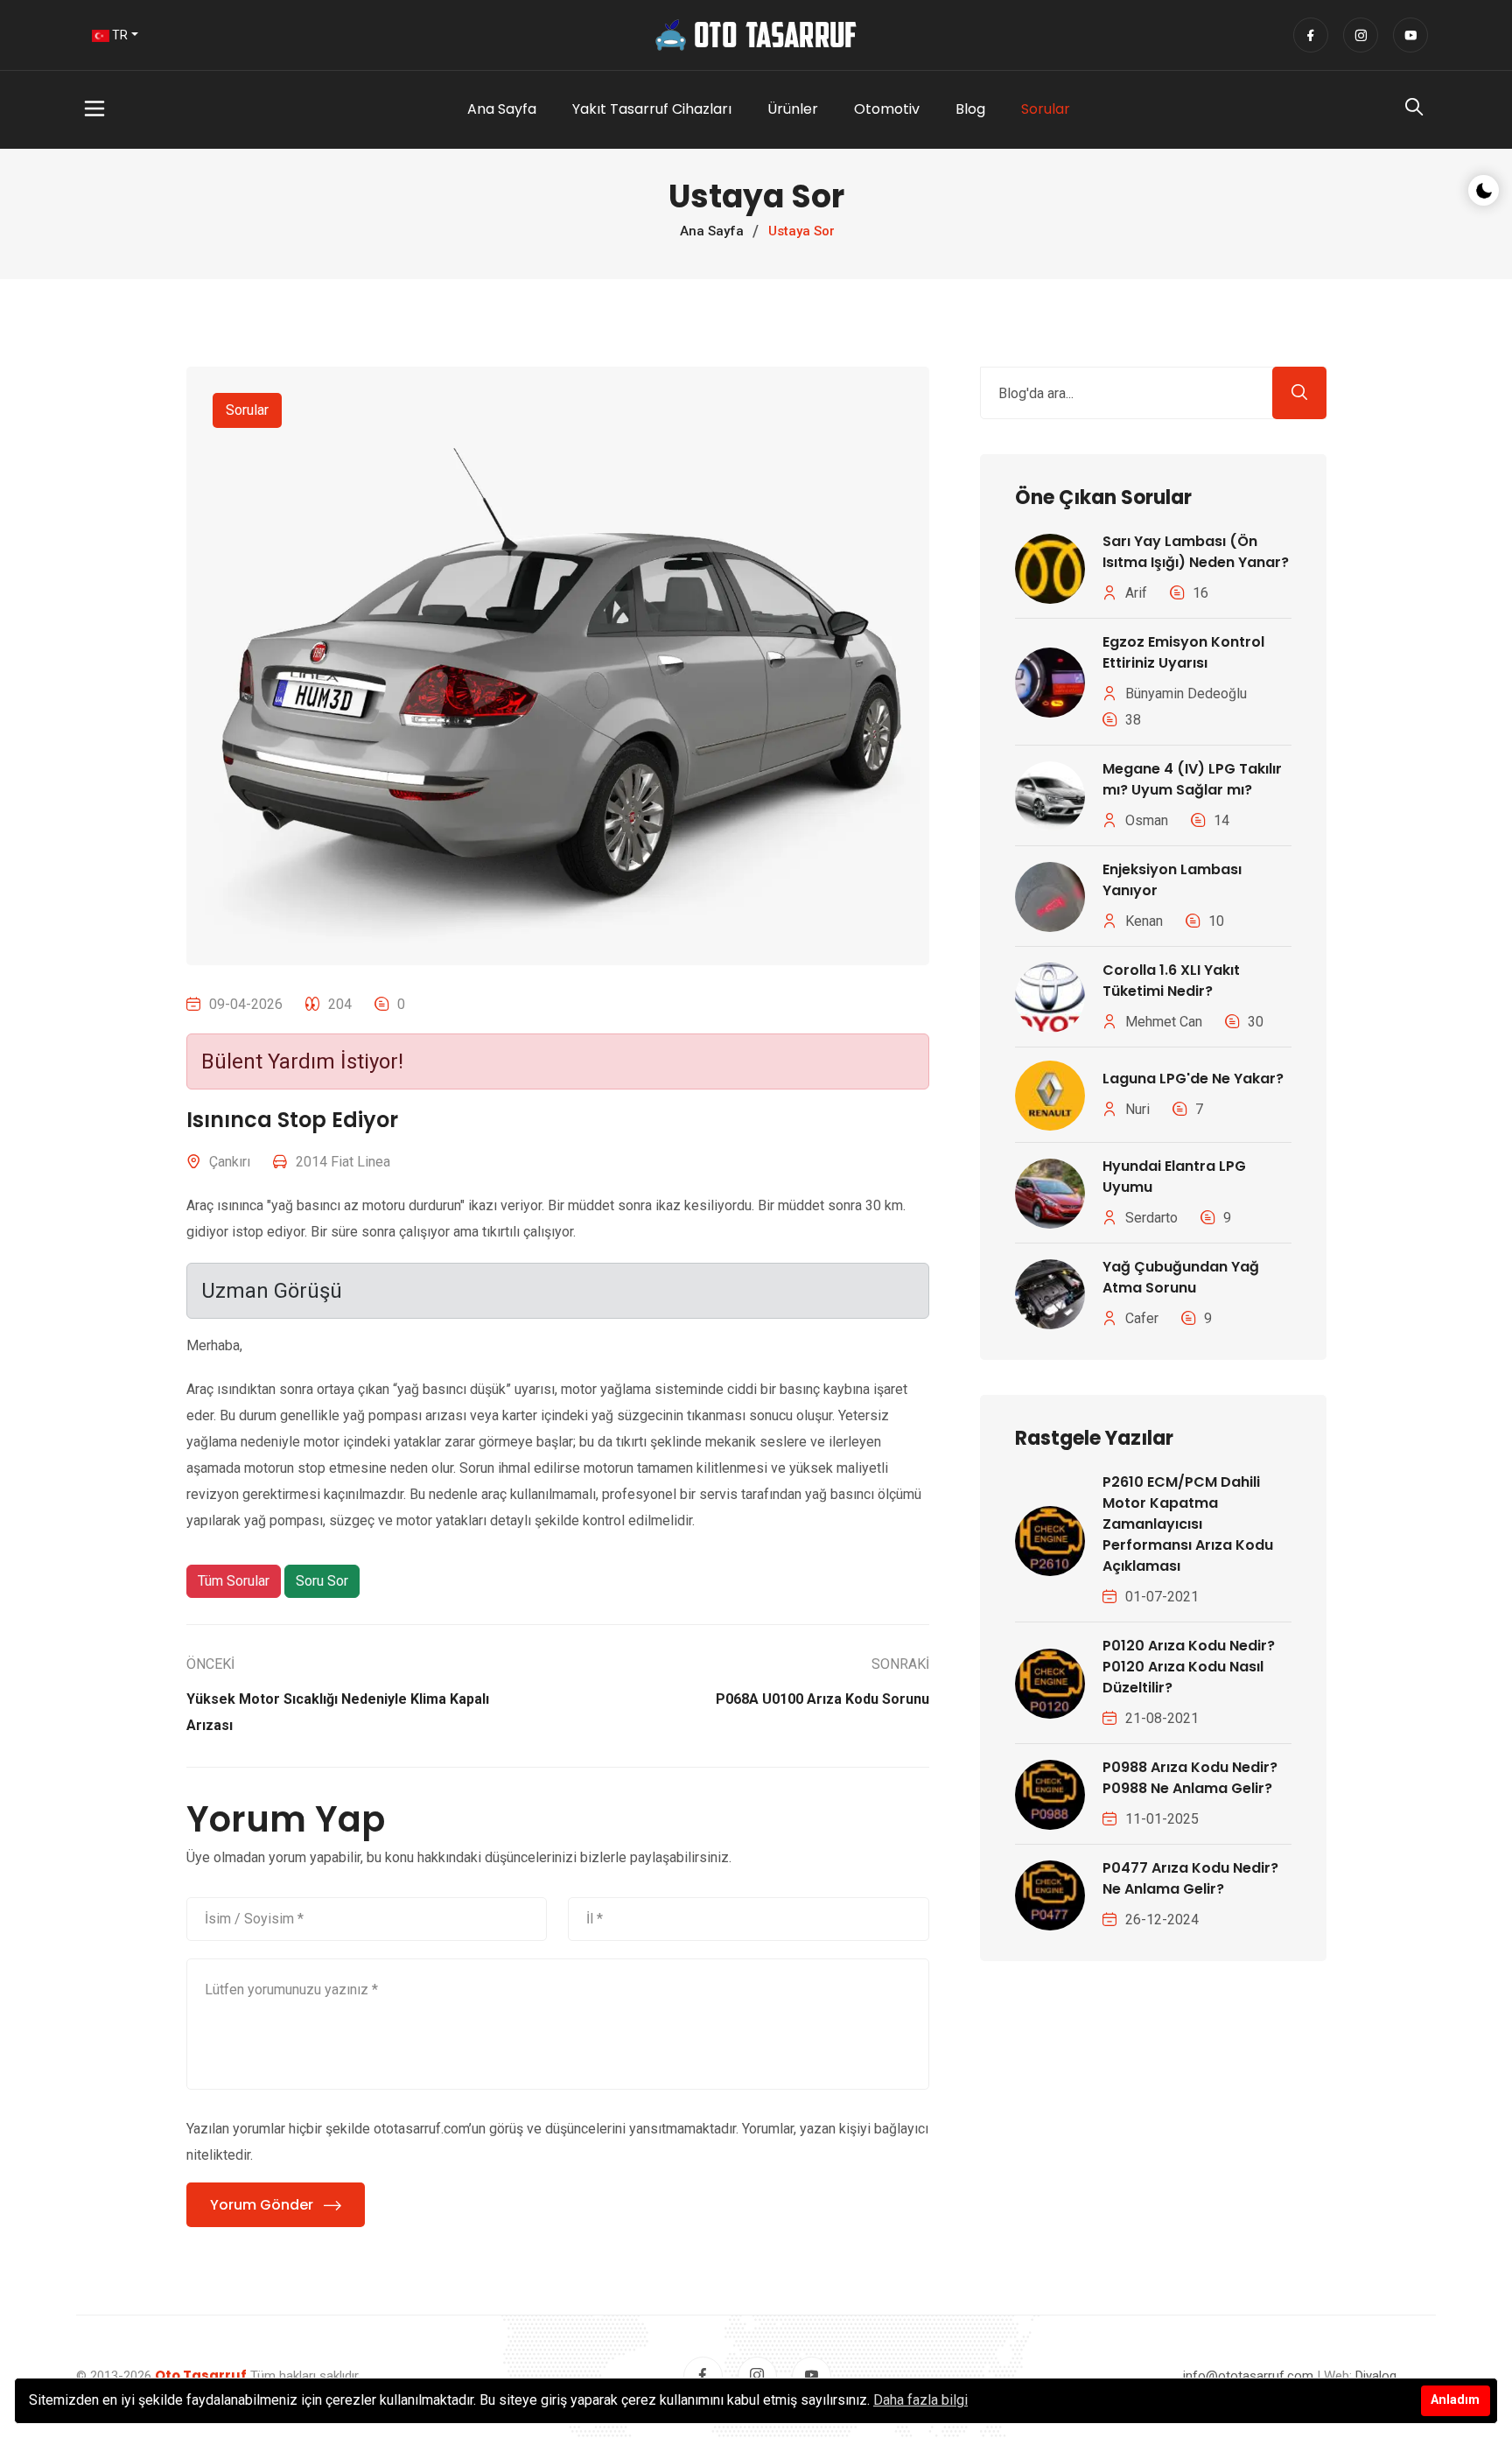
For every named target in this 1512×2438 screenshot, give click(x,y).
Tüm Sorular (234, 1581)
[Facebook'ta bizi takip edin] (1311, 35)
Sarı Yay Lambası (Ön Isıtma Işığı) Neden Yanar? (1196, 552)
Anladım (1455, 2400)
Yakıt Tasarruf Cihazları (652, 109)
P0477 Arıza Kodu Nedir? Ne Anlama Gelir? (1190, 1878)
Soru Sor (322, 1581)
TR (119, 35)
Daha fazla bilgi (920, 2400)
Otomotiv (887, 109)
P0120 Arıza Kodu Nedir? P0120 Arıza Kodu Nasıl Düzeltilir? (1189, 1667)
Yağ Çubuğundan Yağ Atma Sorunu (1181, 1277)
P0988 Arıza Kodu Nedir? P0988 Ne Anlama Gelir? (1190, 1778)
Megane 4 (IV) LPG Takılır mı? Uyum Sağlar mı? (1192, 779)
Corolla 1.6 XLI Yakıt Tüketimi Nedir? (1171, 981)
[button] (171, 109)
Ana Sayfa (502, 109)
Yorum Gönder (262, 2205)
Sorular (1046, 109)
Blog (970, 109)
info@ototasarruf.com (1248, 2376)
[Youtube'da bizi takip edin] (1410, 35)
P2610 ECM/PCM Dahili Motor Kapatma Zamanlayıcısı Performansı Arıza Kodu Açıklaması (1188, 1524)
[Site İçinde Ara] (1414, 111)
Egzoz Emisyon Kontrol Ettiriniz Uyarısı (1183, 652)
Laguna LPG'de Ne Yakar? (1193, 1079)
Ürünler (793, 109)
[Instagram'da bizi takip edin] (1361, 35)
